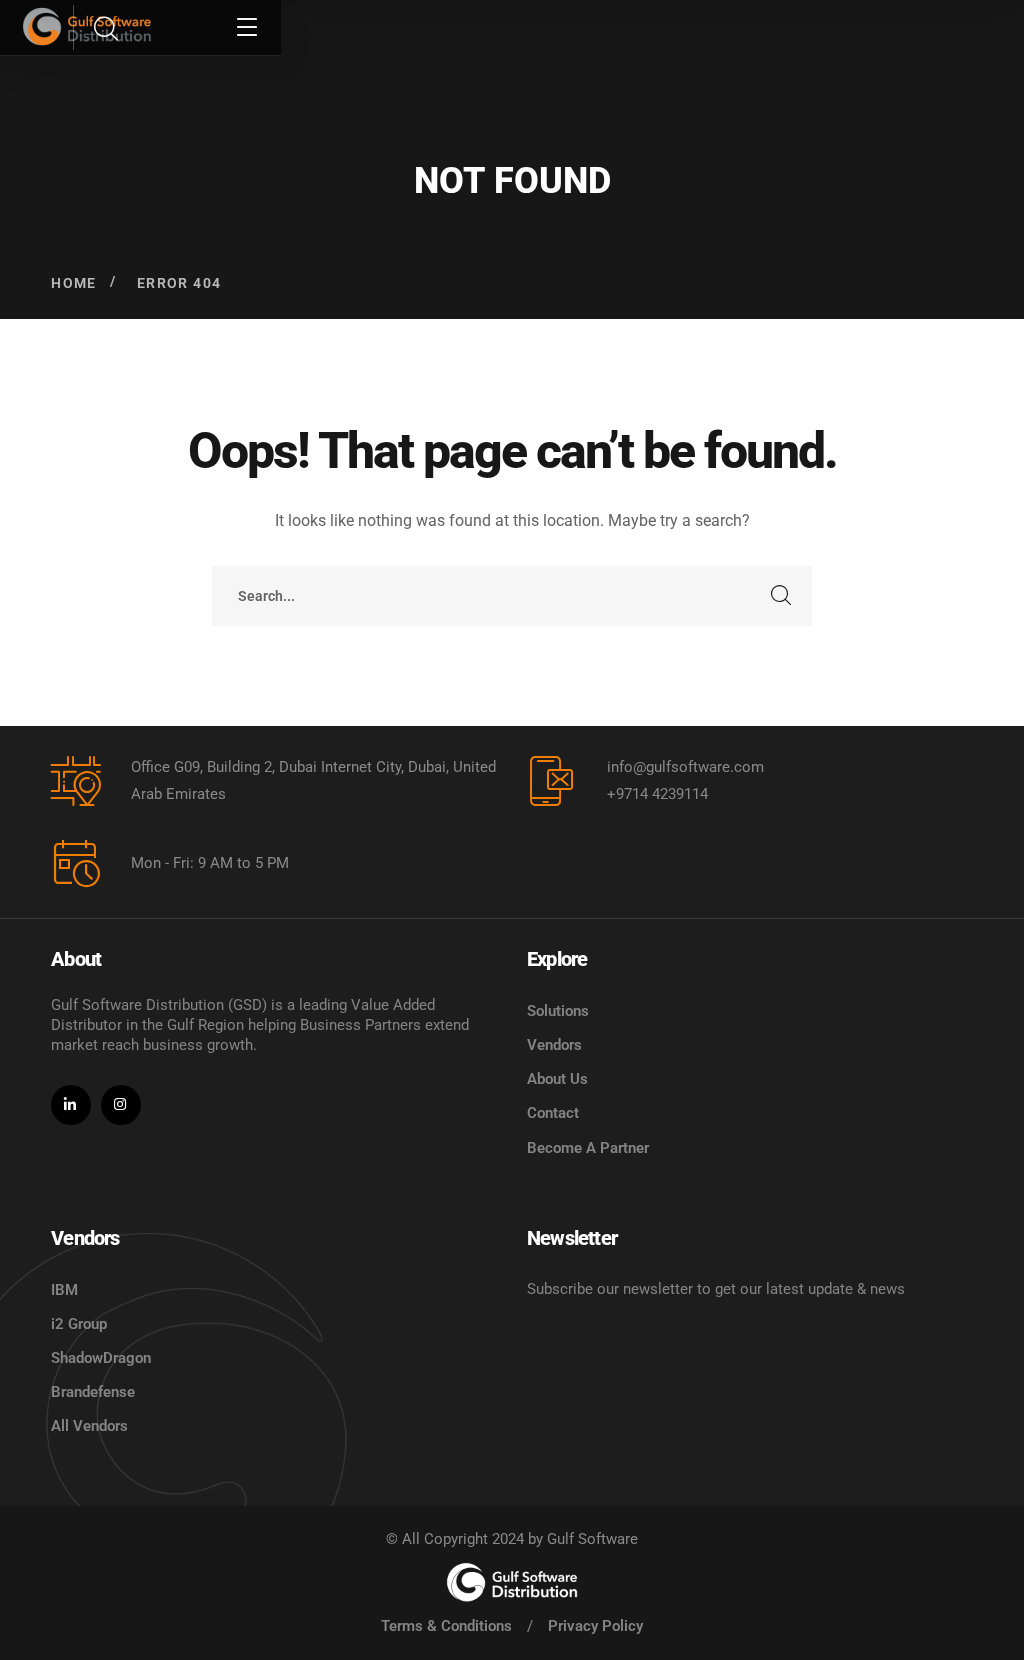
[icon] (71, 1105)
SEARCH (782, 596)
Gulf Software (592, 1539)
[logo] (512, 1582)
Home (74, 283)
